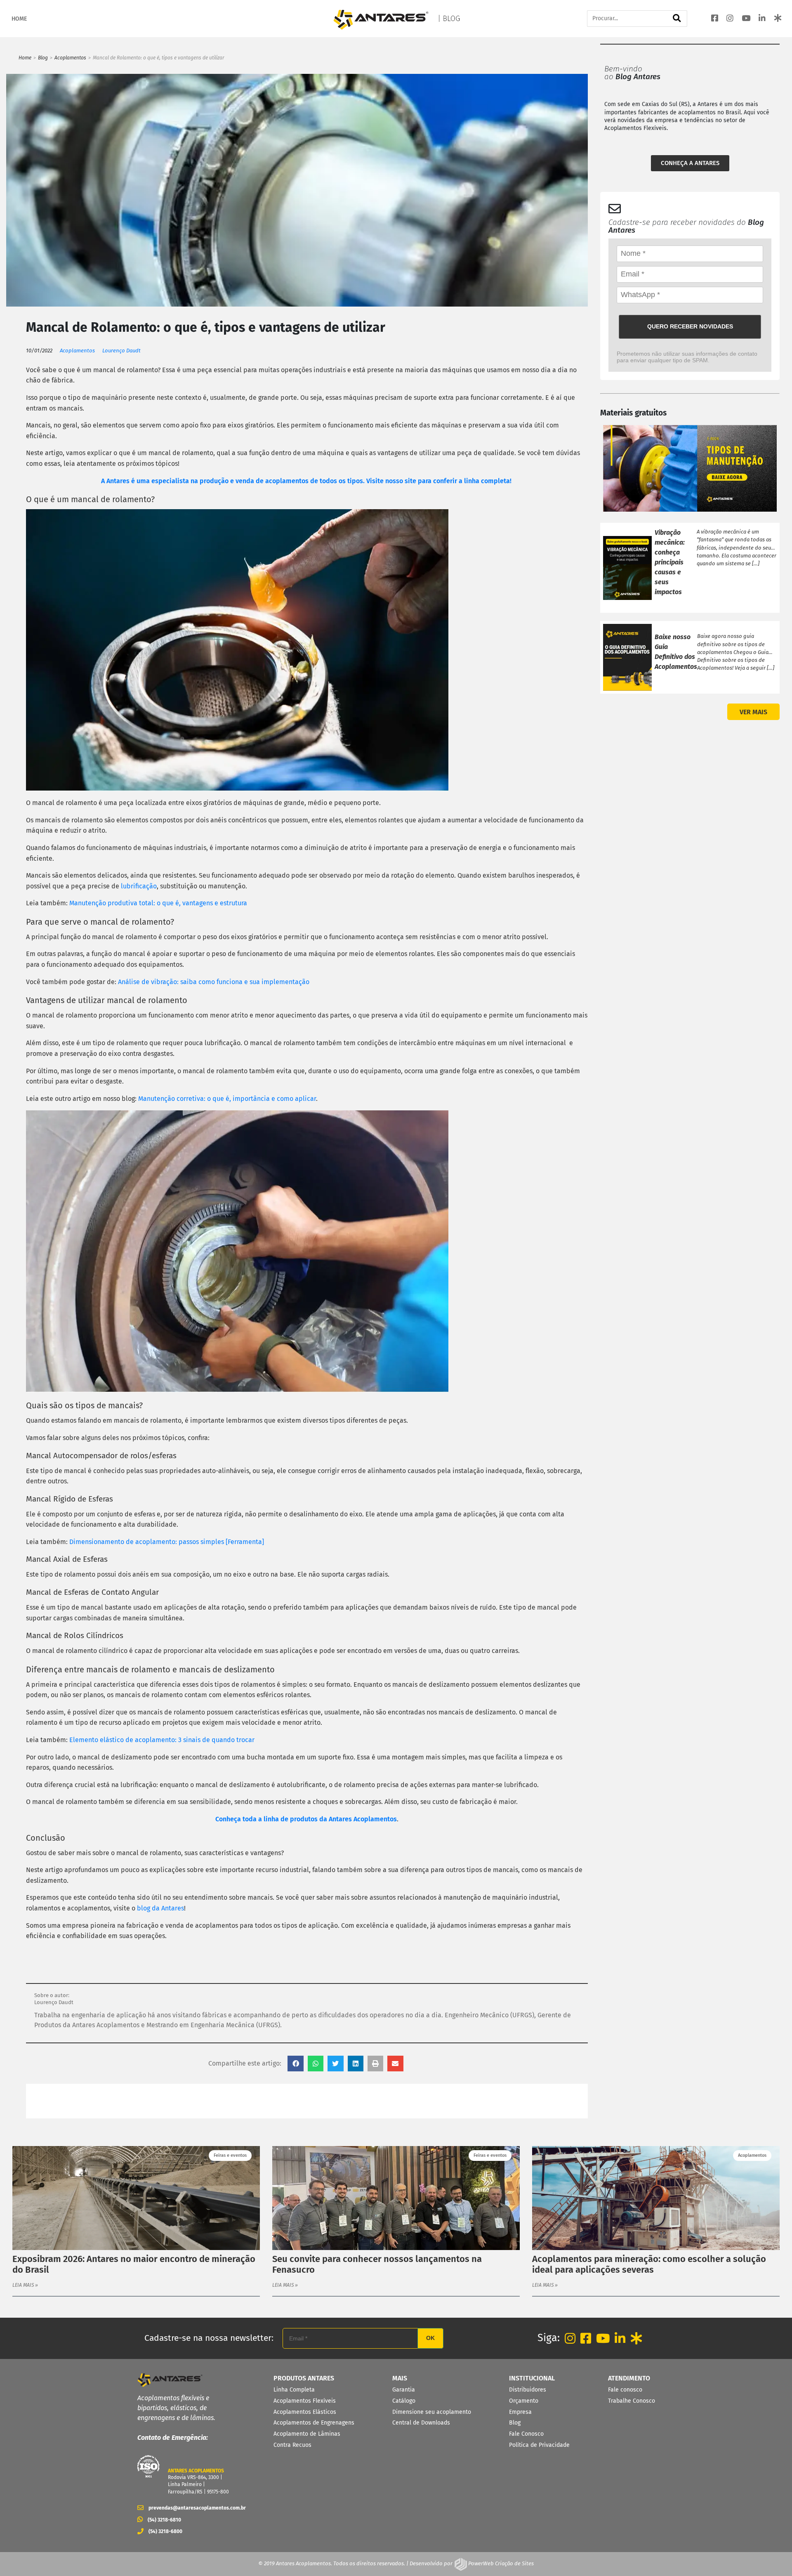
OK (430, 2338)
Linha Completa (294, 2390)
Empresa (520, 2412)
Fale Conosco (526, 2434)
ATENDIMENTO (629, 2378)
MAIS (400, 2378)
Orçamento (524, 2401)
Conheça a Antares (690, 163)
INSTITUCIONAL (532, 2378)
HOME (19, 19)
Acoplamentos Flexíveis (305, 2401)
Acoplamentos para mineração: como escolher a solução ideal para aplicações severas (649, 2264)
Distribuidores (528, 2390)
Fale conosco (625, 2390)
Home (25, 58)
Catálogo (404, 2401)
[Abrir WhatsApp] (771, 2555)
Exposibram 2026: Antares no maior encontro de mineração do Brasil (134, 2264)
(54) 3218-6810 (164, 2520)
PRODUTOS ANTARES (304, 2378)
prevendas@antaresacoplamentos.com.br (194, 2508)
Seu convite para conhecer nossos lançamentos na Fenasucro (377, 2264)
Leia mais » (25, 2285)
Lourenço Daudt (121, 351)
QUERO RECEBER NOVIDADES (690, 326)
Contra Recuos (292, 2445)
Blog (43, 58)
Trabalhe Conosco (632, 2401)
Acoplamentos (70, 58)
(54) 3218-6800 (165, 2531)
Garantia (404, 2390)
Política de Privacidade (539, 2445)
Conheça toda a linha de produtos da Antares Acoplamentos (306, 1819)
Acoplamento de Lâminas (307, 2434)
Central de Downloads (421, 2423)
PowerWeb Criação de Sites (500, 2563)
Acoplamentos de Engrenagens (314, 2423)
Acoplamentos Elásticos (305, 2412)
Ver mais (753, 712)
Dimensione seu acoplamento (432, 2412)
